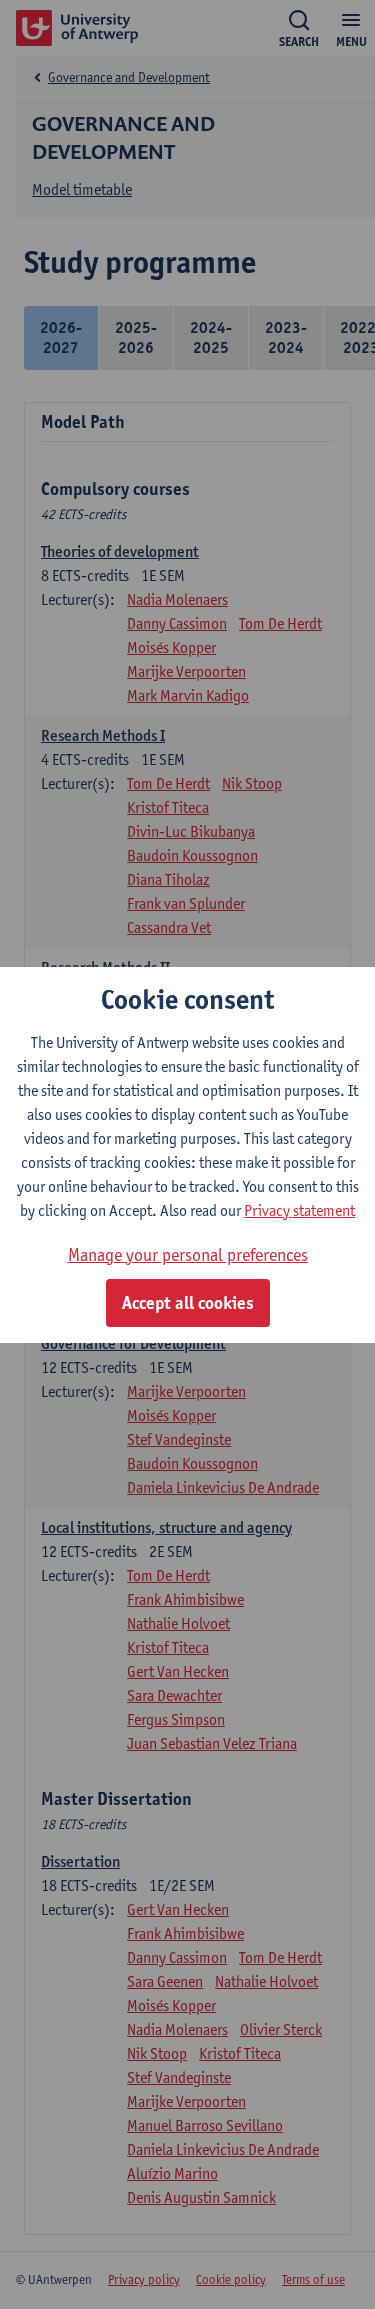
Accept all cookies (188, 1303)
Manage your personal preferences (188, 1254)
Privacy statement (299, 1210)
